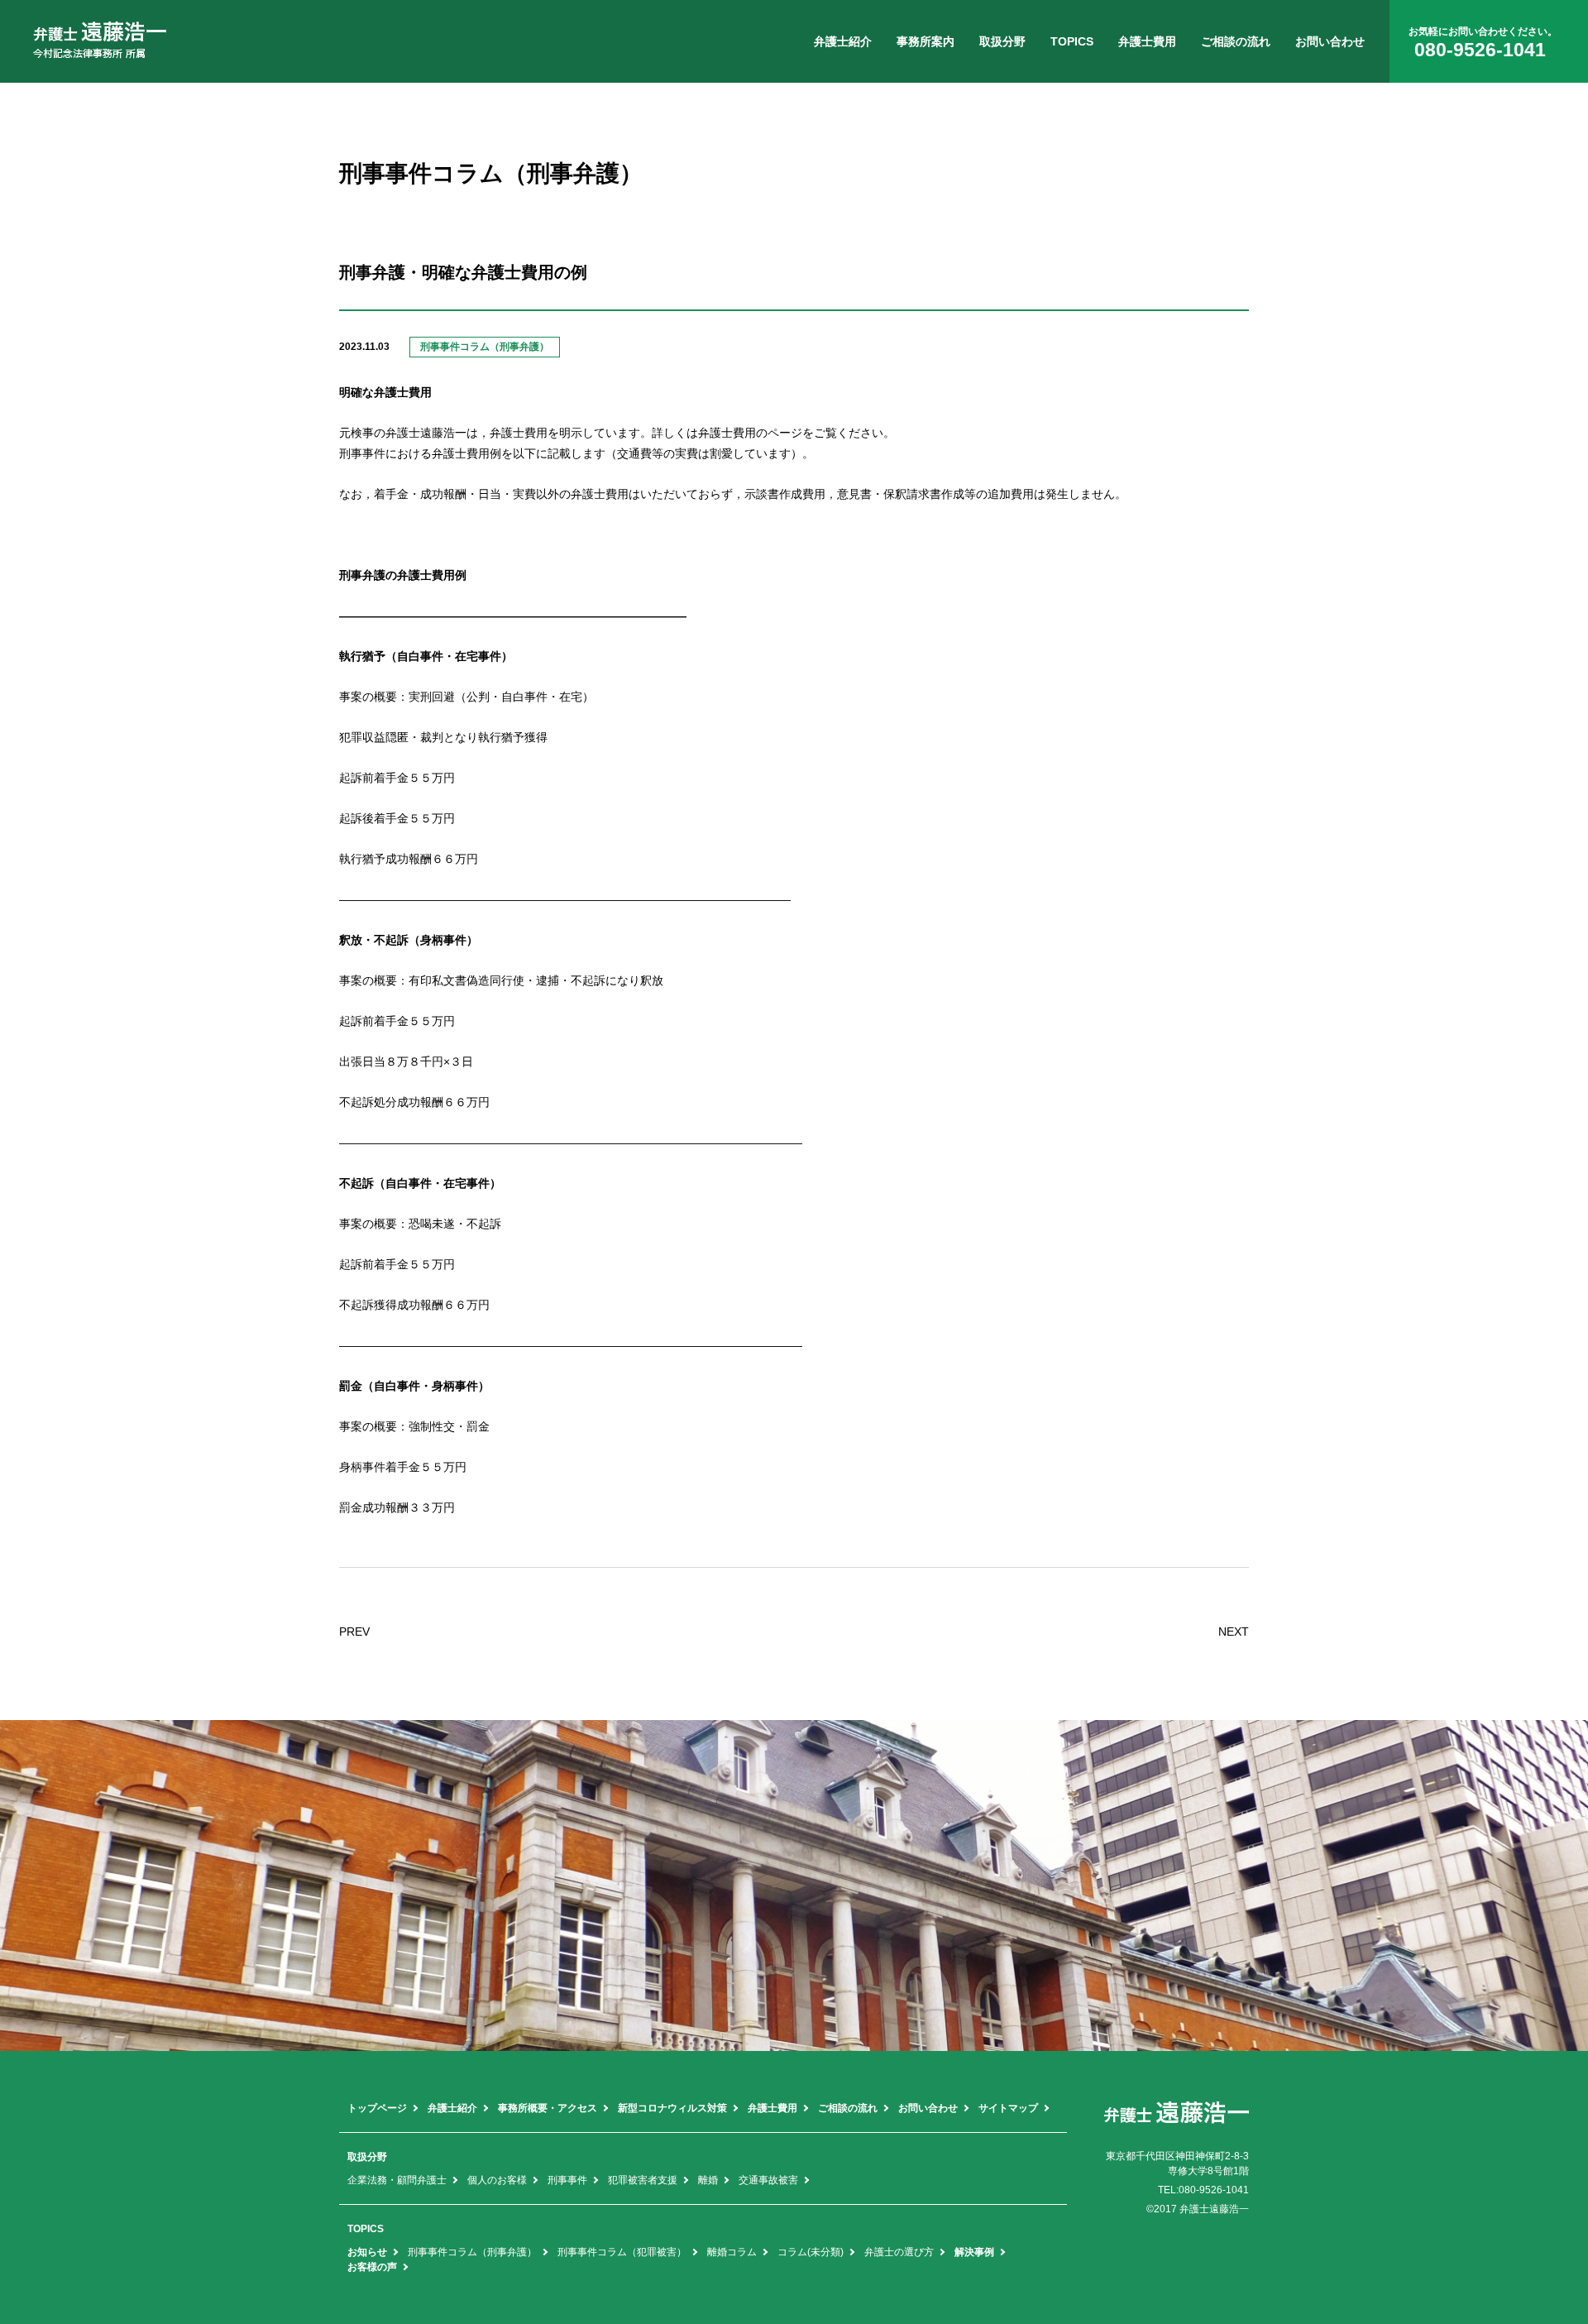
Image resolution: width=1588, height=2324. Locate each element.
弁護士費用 (1147, 41)
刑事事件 (567, 2180)
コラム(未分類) (811, 2252)
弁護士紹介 (843, 41)
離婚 (708, 2180)
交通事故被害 (768, 2180)
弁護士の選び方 (899, 2252)
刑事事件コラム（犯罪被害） (622, 2252)
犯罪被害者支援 (643, 2180)
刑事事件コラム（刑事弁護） (472, 2252)
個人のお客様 (497, 2180)
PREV (354, 1632)
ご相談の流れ (1236, 41)
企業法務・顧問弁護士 (397, 2180)
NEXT (1234, 1632)
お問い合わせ (1330, 41)
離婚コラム (732, 2252)
